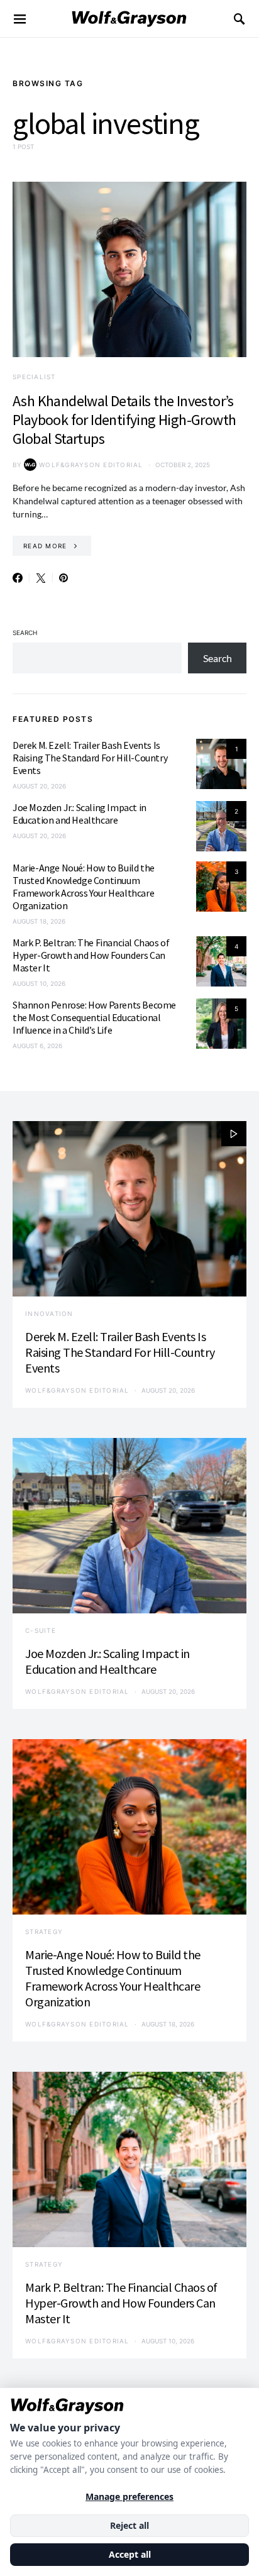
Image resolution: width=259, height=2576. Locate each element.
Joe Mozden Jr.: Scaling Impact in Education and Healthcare (80, 814)
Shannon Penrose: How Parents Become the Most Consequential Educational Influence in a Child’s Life (94, 1017)
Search (25, 633)
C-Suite (41, 1630)
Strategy (44, 1932)
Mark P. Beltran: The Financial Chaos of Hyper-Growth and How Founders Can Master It (91, 955)
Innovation (49, 1313)
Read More (45, 546)
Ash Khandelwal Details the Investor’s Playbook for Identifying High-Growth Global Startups (124, 420)
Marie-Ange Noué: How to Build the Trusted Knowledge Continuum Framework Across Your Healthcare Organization (84, 887)
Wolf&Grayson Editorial (91, 465)
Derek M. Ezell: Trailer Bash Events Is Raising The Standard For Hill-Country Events (90, 758)
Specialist (34, 377)
